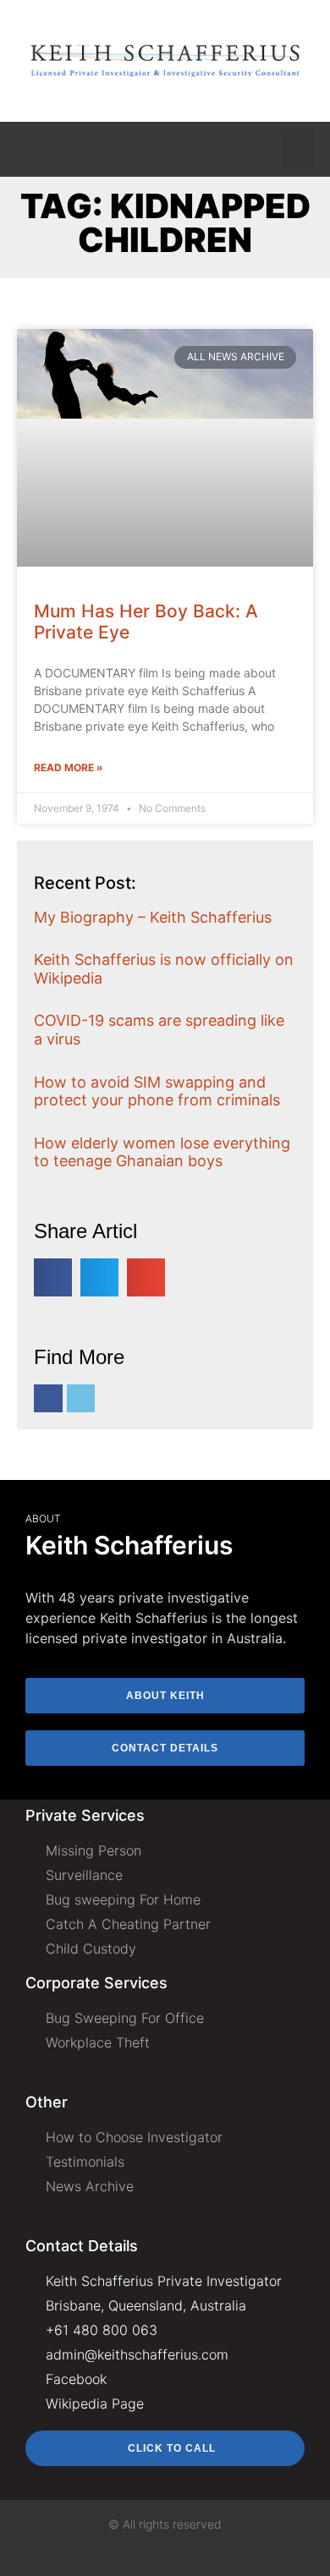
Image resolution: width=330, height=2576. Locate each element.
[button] (297, 149)
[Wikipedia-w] (81, 1399)
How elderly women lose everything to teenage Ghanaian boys (162, 1152)
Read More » (69, 767)
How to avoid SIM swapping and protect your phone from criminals (157, 1091)
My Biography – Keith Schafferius (153, 917)
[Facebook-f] (48, 1399)
